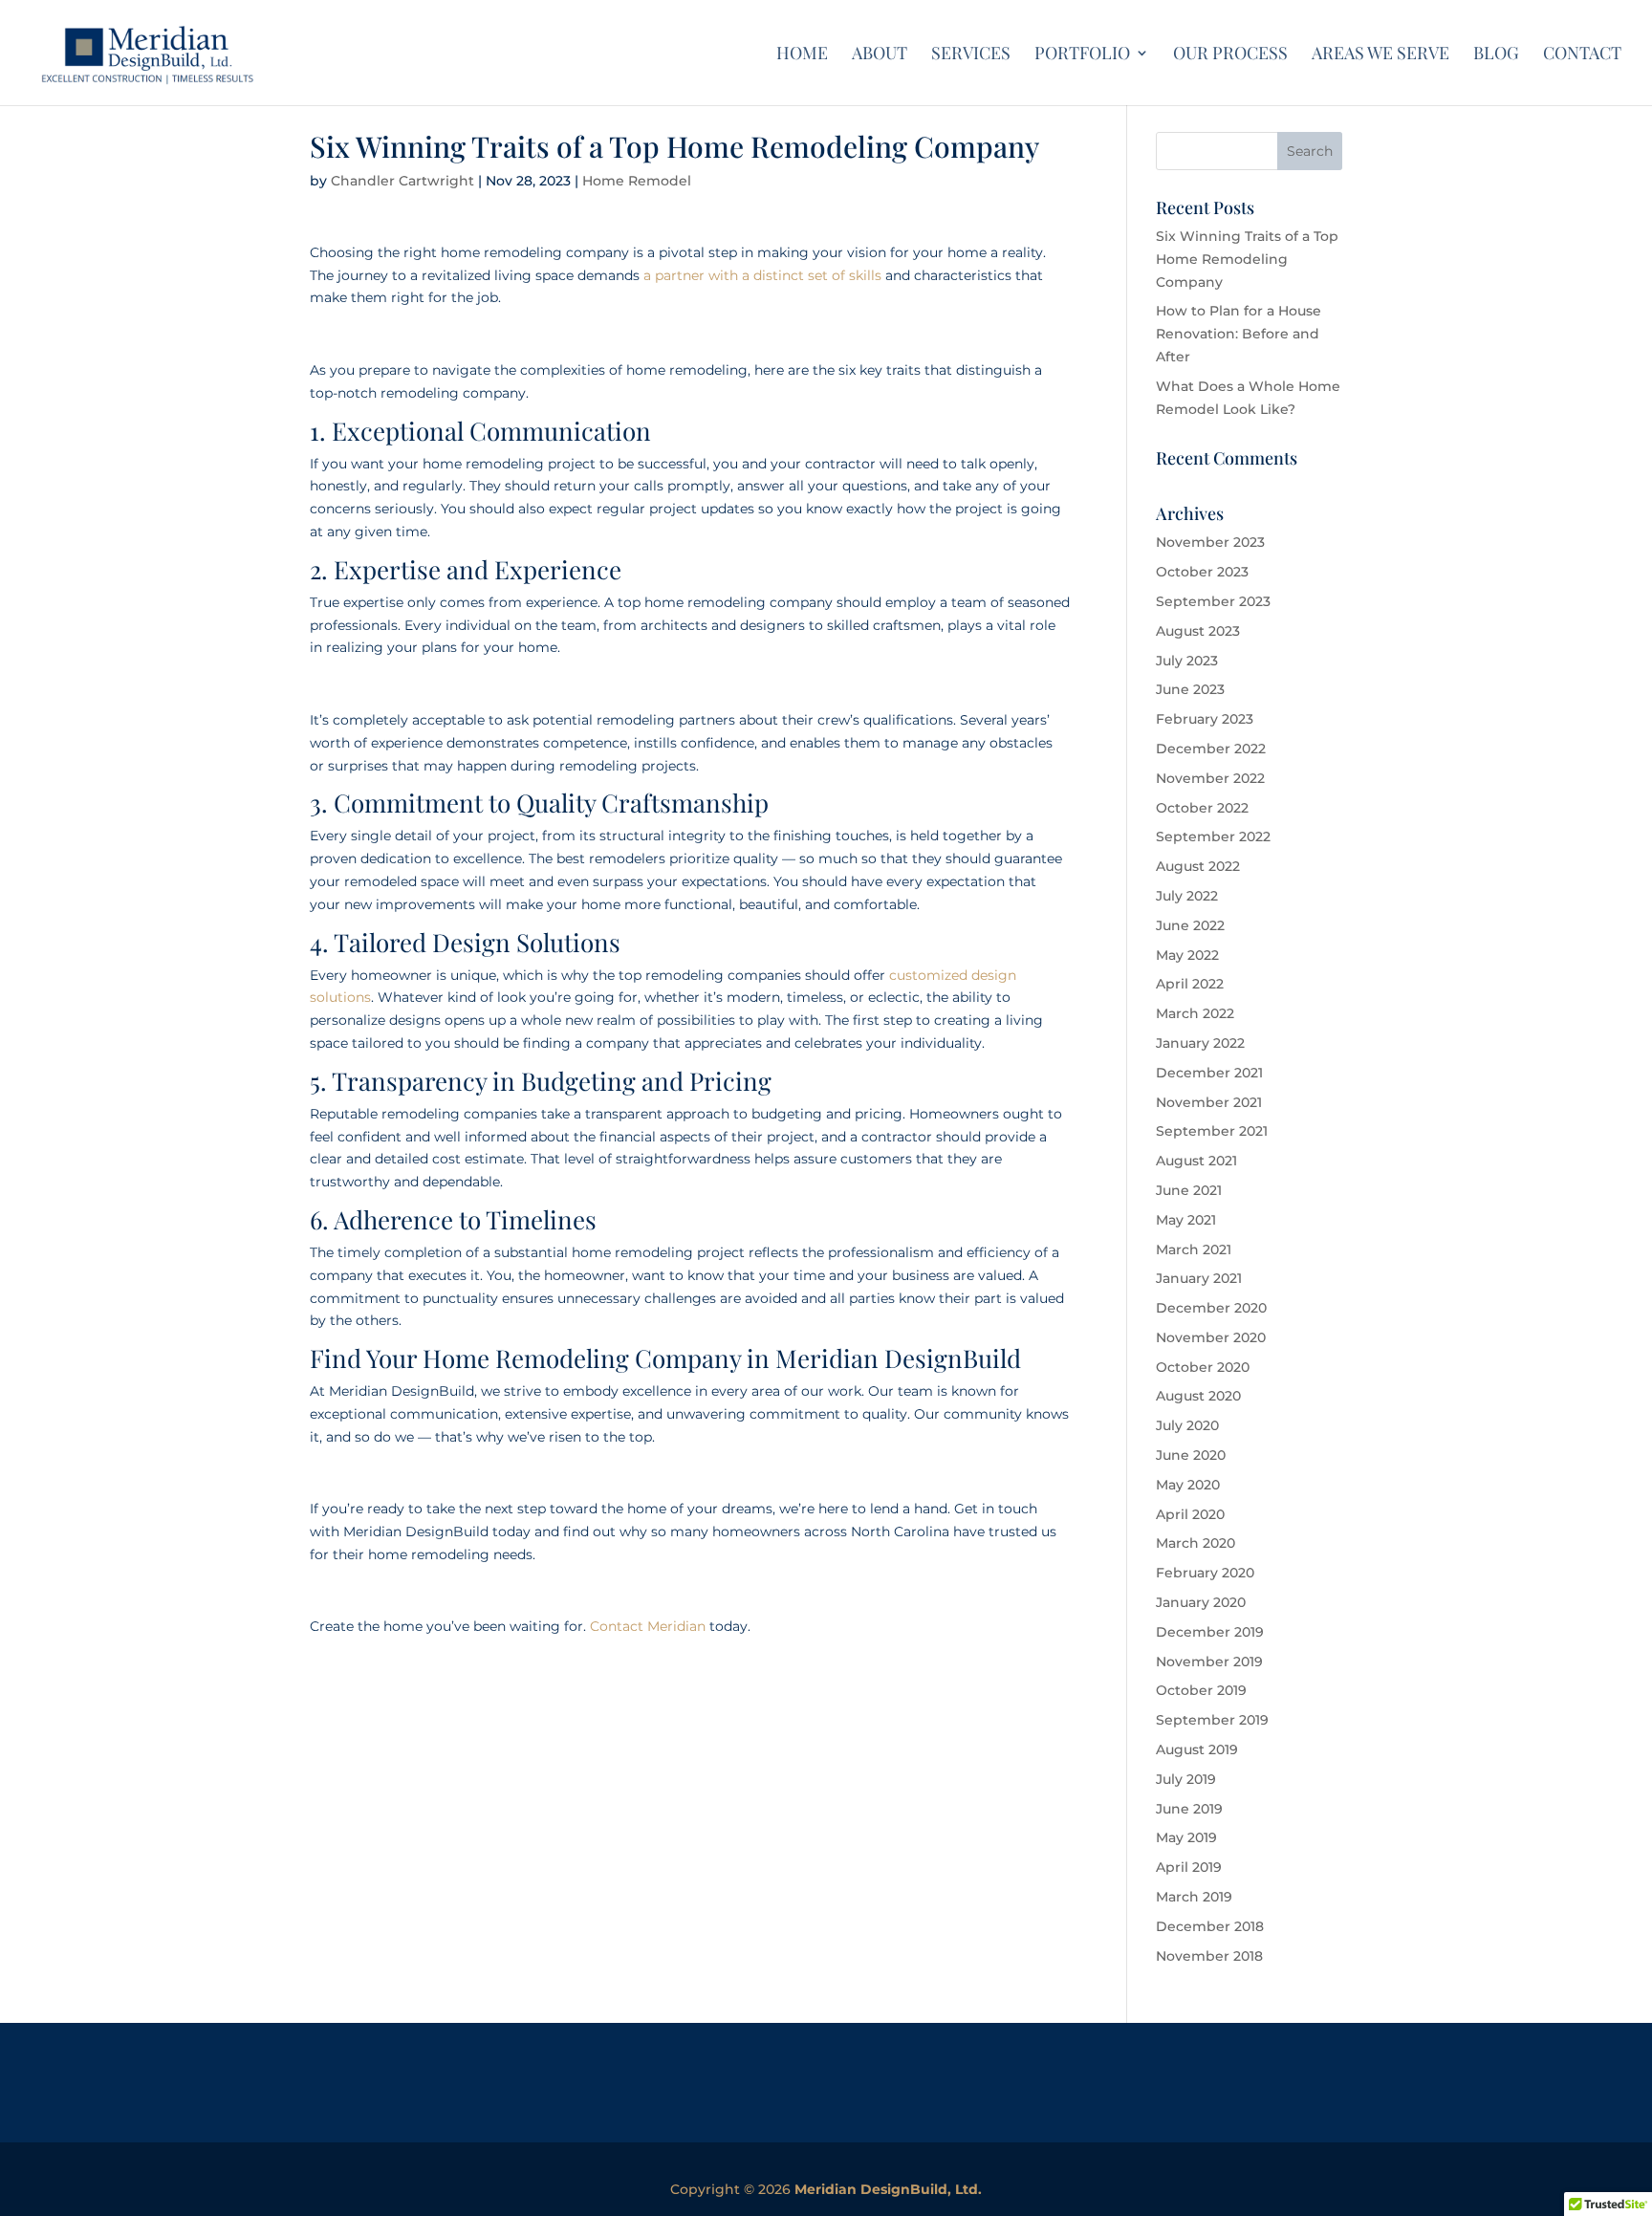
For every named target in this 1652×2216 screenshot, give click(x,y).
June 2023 (1190, 689)
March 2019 (1194, 1897)
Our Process (1230, 55)
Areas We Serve (1380, 55)
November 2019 (1209, 1662)
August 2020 (1198, 1396)
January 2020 (1201, 1602)
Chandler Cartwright (402, 181)
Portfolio (1082, 55)
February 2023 (1205, 719)
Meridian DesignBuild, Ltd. (888, 2189)
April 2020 (1190, 1514)
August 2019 (1197, 1749)
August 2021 (1196, 1161)
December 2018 (1210, 1926)
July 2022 (1187, 896)
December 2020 (1211, 1308)
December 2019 (1210, 1632)
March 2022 (1195, 1013)
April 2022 (1190, 984)
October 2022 (1202, 808)
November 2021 (1209, 1102)
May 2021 (1186, 1220)
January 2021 (1199, 1278)
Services (971, 55)
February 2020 (1205, 1573)
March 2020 (1196, 1543)
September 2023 (1213, 601)
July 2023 (1187, 661)
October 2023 (1202, 572)
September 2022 (1213, 836)
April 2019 (1189, 1867)
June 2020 (1191, 1455)
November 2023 (1210, 542)
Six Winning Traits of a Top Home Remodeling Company (1247, 259)
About (880, 55)
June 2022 (1190, 925)
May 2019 (1186, 1837)
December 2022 (1211, 749)
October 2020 (1203, 1367)
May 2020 (1188, 1485)
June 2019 (1189, 1809)
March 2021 (1194, 1249)
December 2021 (1209, 1073)
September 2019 (1212, 1720)
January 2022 (1200, 1043)
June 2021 (1189, 1190)
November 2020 (1211, 1337)
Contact (1582, 55)
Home (802, 55)
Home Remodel (637, 181)
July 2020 (1187, 1425)
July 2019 (1186, 1779)
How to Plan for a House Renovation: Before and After (1239, 334)
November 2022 (1210, 778)
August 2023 (1198, 631)
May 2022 (1187, 955)
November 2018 (1209, 1956)
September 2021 (1212, 1131)
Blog (1496, 55)
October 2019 (1201, 1690)
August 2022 (1198, 866)
